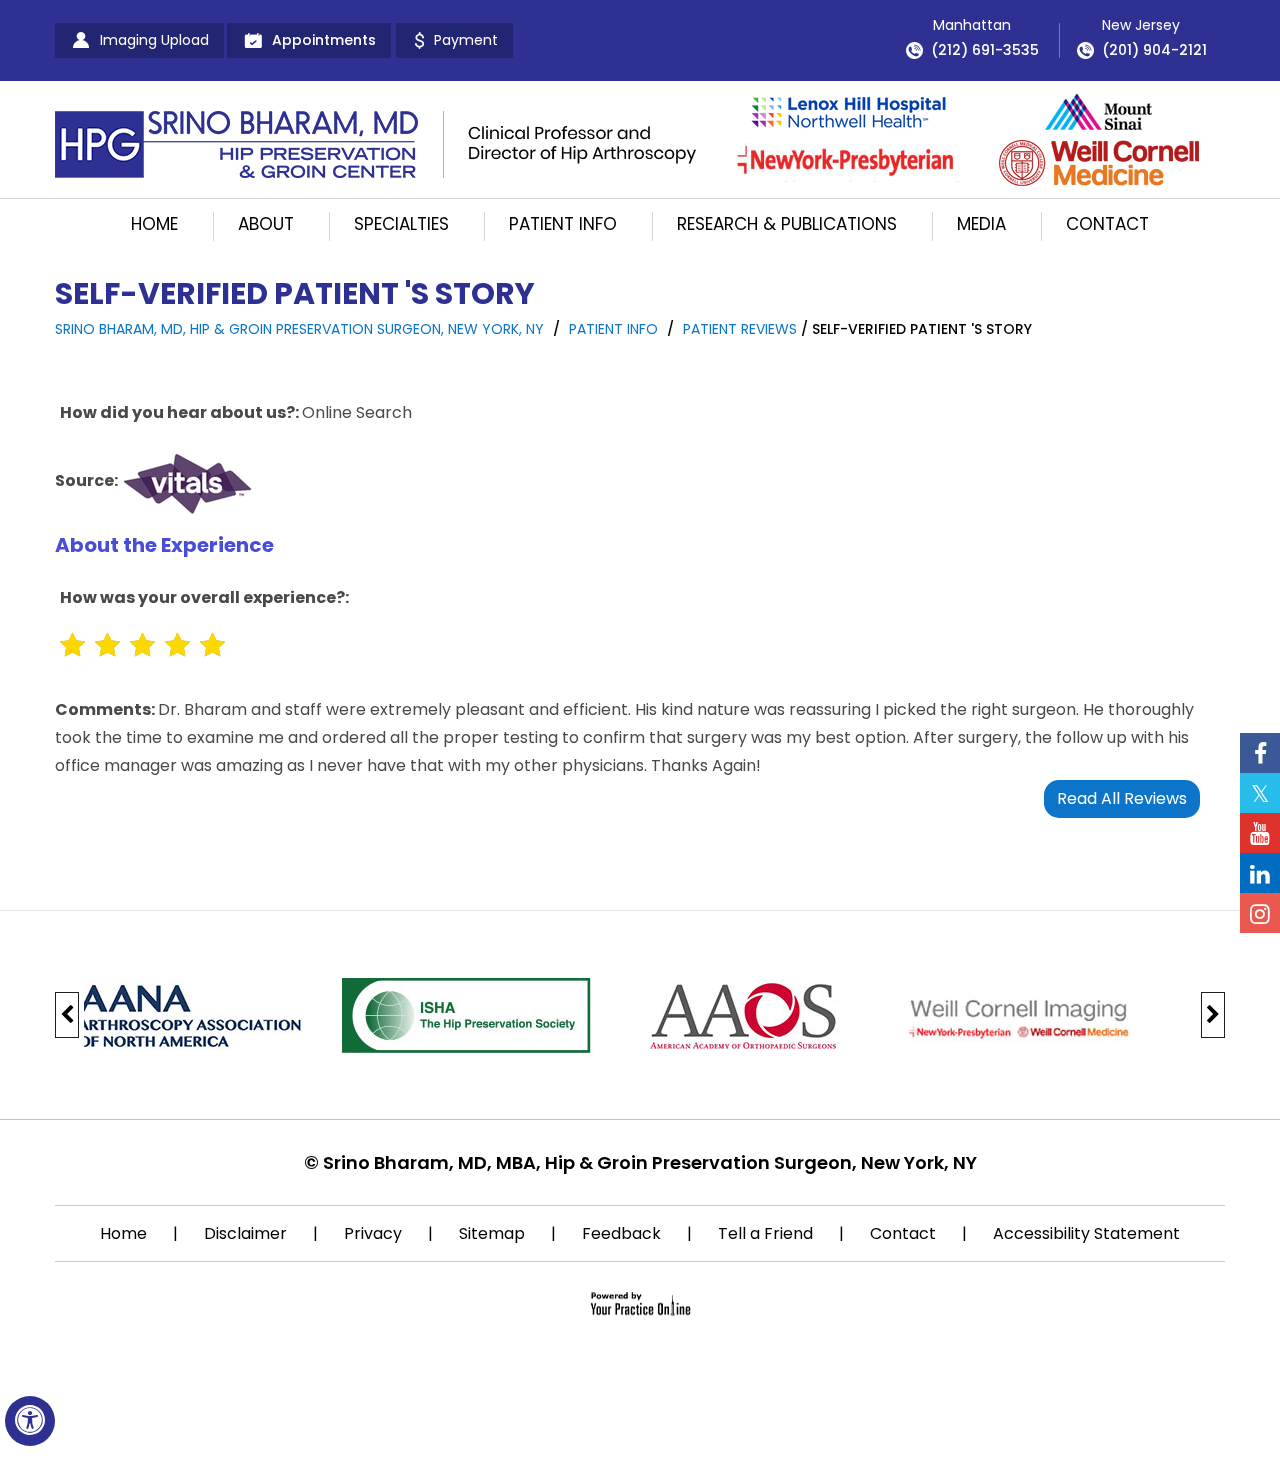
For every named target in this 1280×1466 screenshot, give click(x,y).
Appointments (324, 40)
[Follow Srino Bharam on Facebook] (1260, 753)
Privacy (373, 1233)
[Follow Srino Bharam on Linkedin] (1260, 873)
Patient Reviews (740, 329)
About (266, 224)
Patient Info (563, 224)
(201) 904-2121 (1154, 50)
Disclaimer (245, 1233)
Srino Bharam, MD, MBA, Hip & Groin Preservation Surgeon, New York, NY (650, 1162)
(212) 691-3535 (985, 50)
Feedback (621, 1233)
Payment (466, 40)
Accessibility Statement (1086, 1233)
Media (981, 224)
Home (154, 224)
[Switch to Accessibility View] (30, 1421)
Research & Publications (787, 224)
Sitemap (492, 1233)
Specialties (401, 224)
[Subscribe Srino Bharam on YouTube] (1260, 833)
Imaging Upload (154, 40)
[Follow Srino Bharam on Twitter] (1260, 793)
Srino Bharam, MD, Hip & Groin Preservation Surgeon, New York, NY (299, 329)
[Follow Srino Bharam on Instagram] (1260, 913)
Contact (1107, 224)
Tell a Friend (765, 1233)
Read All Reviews (1122, 798)
